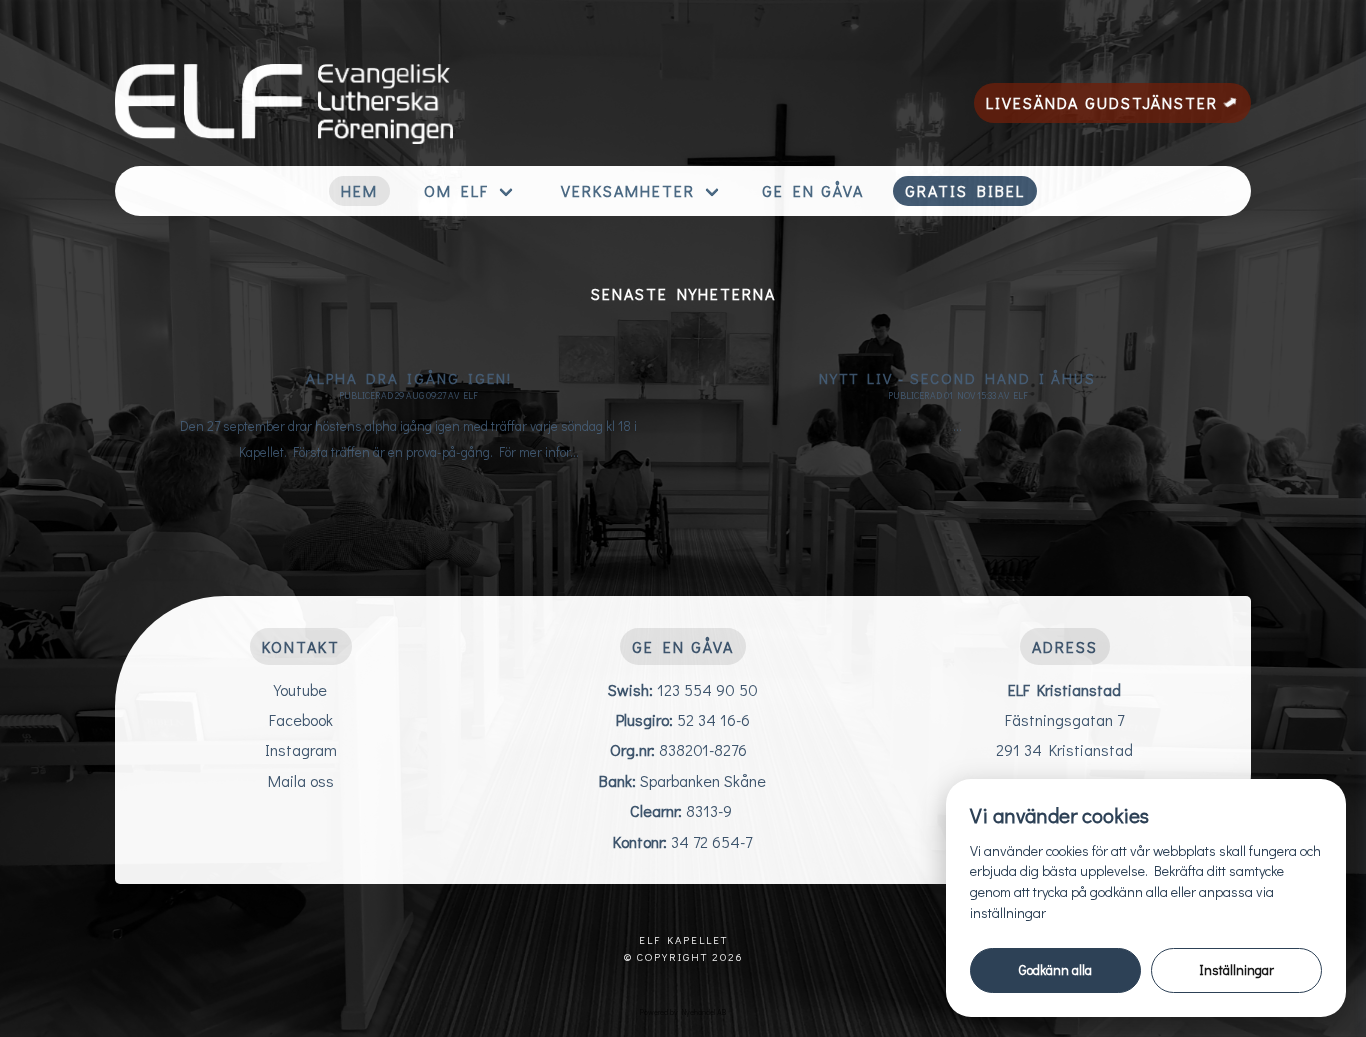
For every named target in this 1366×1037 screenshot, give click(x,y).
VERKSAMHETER (628, 190)
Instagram (301, 749)
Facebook (301, 719)
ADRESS (1065, 646)
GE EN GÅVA (683, 646)
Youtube (300, 689)
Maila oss (301, 780)
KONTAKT (301, 646)
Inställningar (1236, 970)
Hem (359, 190)
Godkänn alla (1055, 970)
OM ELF (456, 190)
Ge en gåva (813, 190)
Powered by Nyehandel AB (683, 1012)
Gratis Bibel (965, 190)
